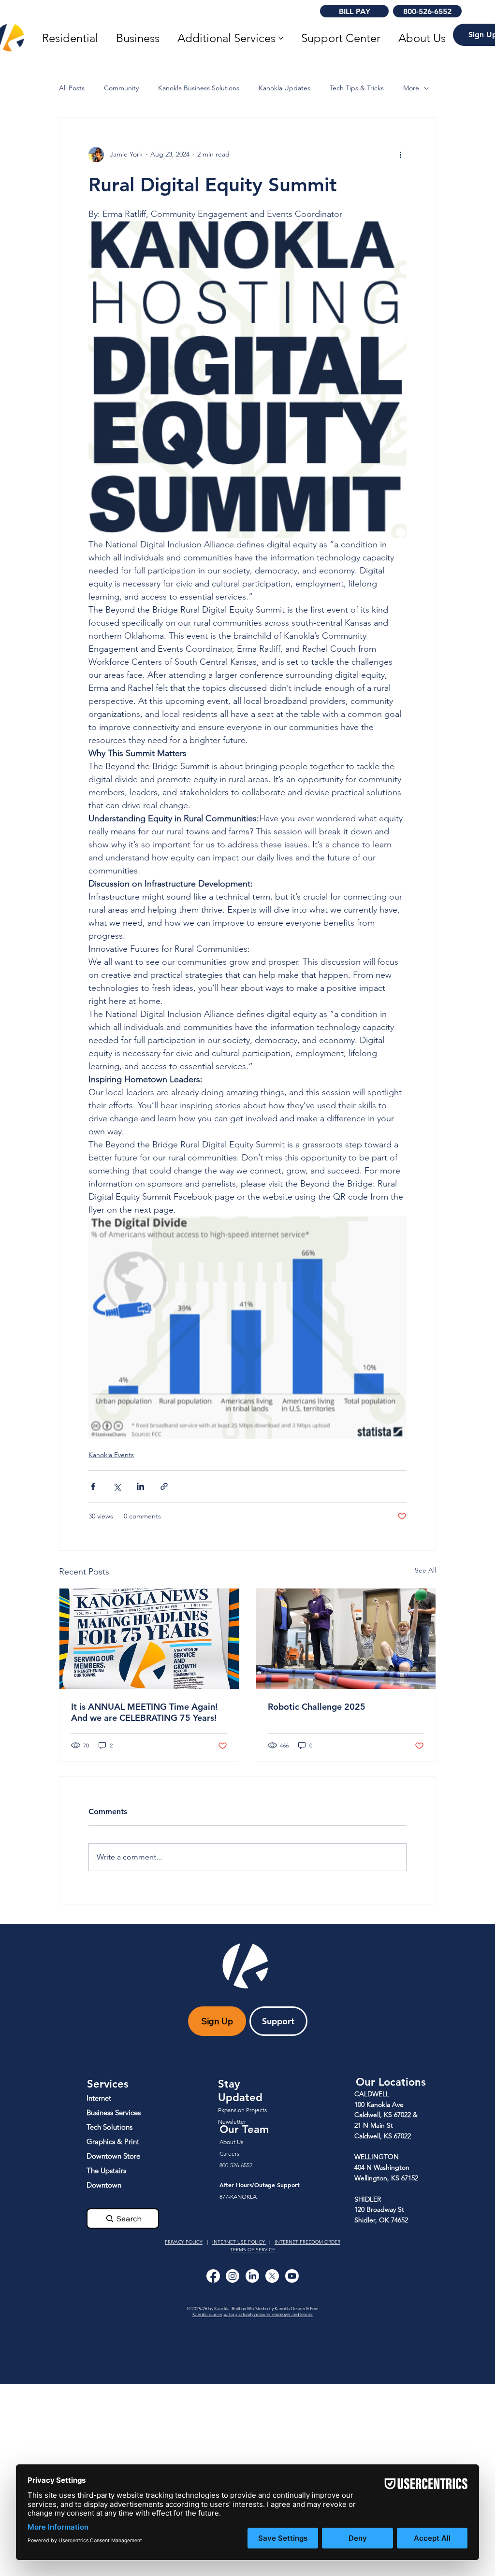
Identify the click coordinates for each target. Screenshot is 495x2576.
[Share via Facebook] (93, 1486)
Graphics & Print (113, 2141)
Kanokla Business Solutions (199, 88)
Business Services (114, 2112)
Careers (229, 2154)
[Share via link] (164, 1486)
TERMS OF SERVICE (253, 2250)
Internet (99, 2098)
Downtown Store (113, 2156)
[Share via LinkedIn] (140, 1486)
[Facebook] (213, 2276)
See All (425, 1570)
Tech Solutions (109, 2127)
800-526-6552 (236, 2165)
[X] (272, 2276)
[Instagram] (233, 2276)
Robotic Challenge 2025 (317, 1707)
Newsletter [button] (232, 2122)
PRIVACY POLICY (184, 2242)
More (411, 88)
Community (121, 88)
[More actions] (401, 155)
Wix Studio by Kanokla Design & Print (283, 2308)
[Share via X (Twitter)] (117, 1486)
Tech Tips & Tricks (357, 88)
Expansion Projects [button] (242, 2110)
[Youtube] (292, 2276)
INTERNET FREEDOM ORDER (307, 2242)
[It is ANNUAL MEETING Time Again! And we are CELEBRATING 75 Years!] (149, 1639)
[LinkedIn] (252, 2276)
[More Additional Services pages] (281, 38)
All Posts (72, 88)
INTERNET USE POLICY (239, 2242)
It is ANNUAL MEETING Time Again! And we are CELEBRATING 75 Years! (144, 1712)
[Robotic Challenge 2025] (346, 1639)
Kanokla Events (111, 1455)
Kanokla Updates (284, 88)
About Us (231, 2142)
